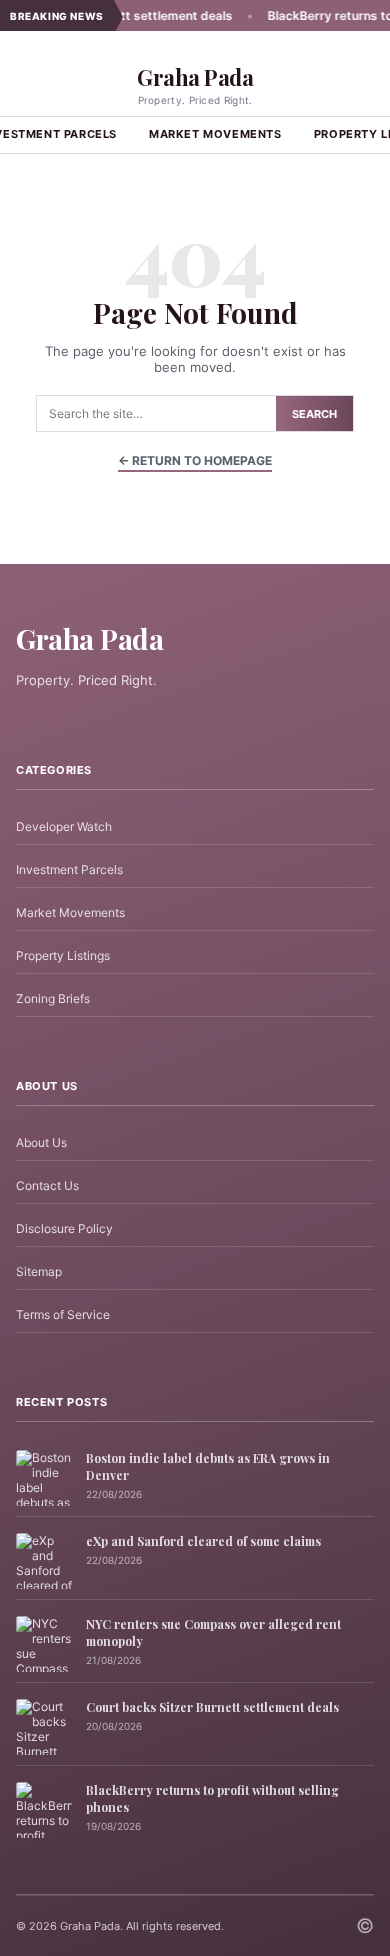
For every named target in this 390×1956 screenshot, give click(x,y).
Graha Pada (195, 77)
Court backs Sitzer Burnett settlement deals (212, 1707)
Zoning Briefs (53, 998)
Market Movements (215, 134)
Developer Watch (64, 826)
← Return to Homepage (195, 460)
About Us (41, 1142)
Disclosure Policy (64, 1228)
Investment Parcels (69, 869)
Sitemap (39, 1271)
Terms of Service (63, 1314)
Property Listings (63, 955)
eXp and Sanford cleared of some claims (203, 1541)
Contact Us (47, 1185)
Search (314, 414)
